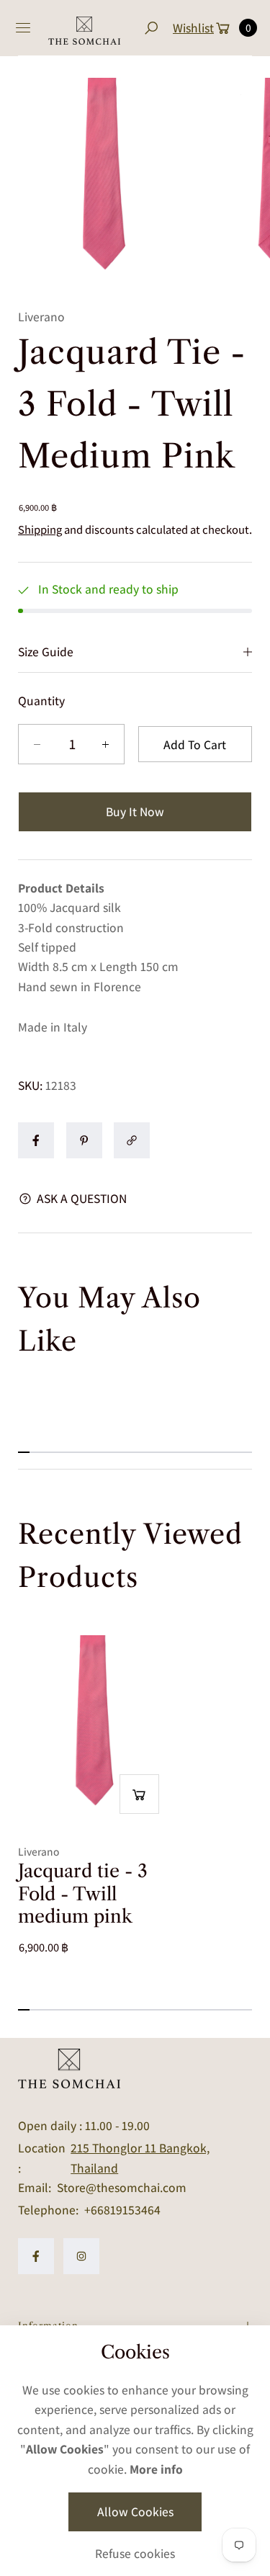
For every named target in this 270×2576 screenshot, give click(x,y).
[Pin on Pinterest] (84, 1140)
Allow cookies (135, 2512)
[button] (151, 28)
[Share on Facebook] (36, 1140)
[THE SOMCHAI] (84, 28)
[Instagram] (81, 2256)
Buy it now (135, 811)
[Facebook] (36, 2256)
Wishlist (193, 28)
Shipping (40, 529)
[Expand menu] (23, 28)
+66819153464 (122, 2210)
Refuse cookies (135, 2553)
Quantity (41, 701)
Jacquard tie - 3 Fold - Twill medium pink (83, 1894)
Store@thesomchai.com (120, 2187)
